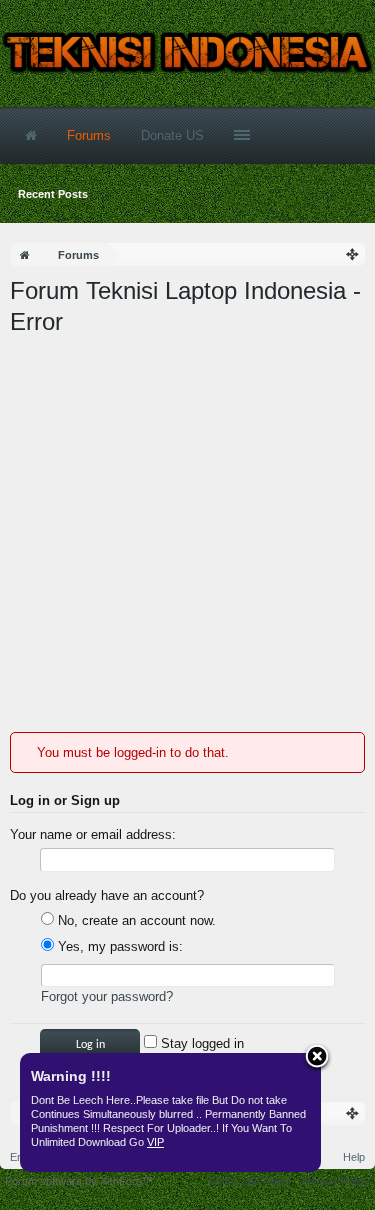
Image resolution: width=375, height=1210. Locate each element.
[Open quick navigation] (353, 254)
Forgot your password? (107, 996)
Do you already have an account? (107, 895)
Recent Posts (53, 194)
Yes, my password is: (118, 946)
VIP (155, 1142)
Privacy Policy (335, 1181)
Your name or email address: (93, 834)
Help (354, 1157)
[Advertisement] (187, 534)
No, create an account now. (135, 920)
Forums (89, 135)
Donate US (172, 135)
